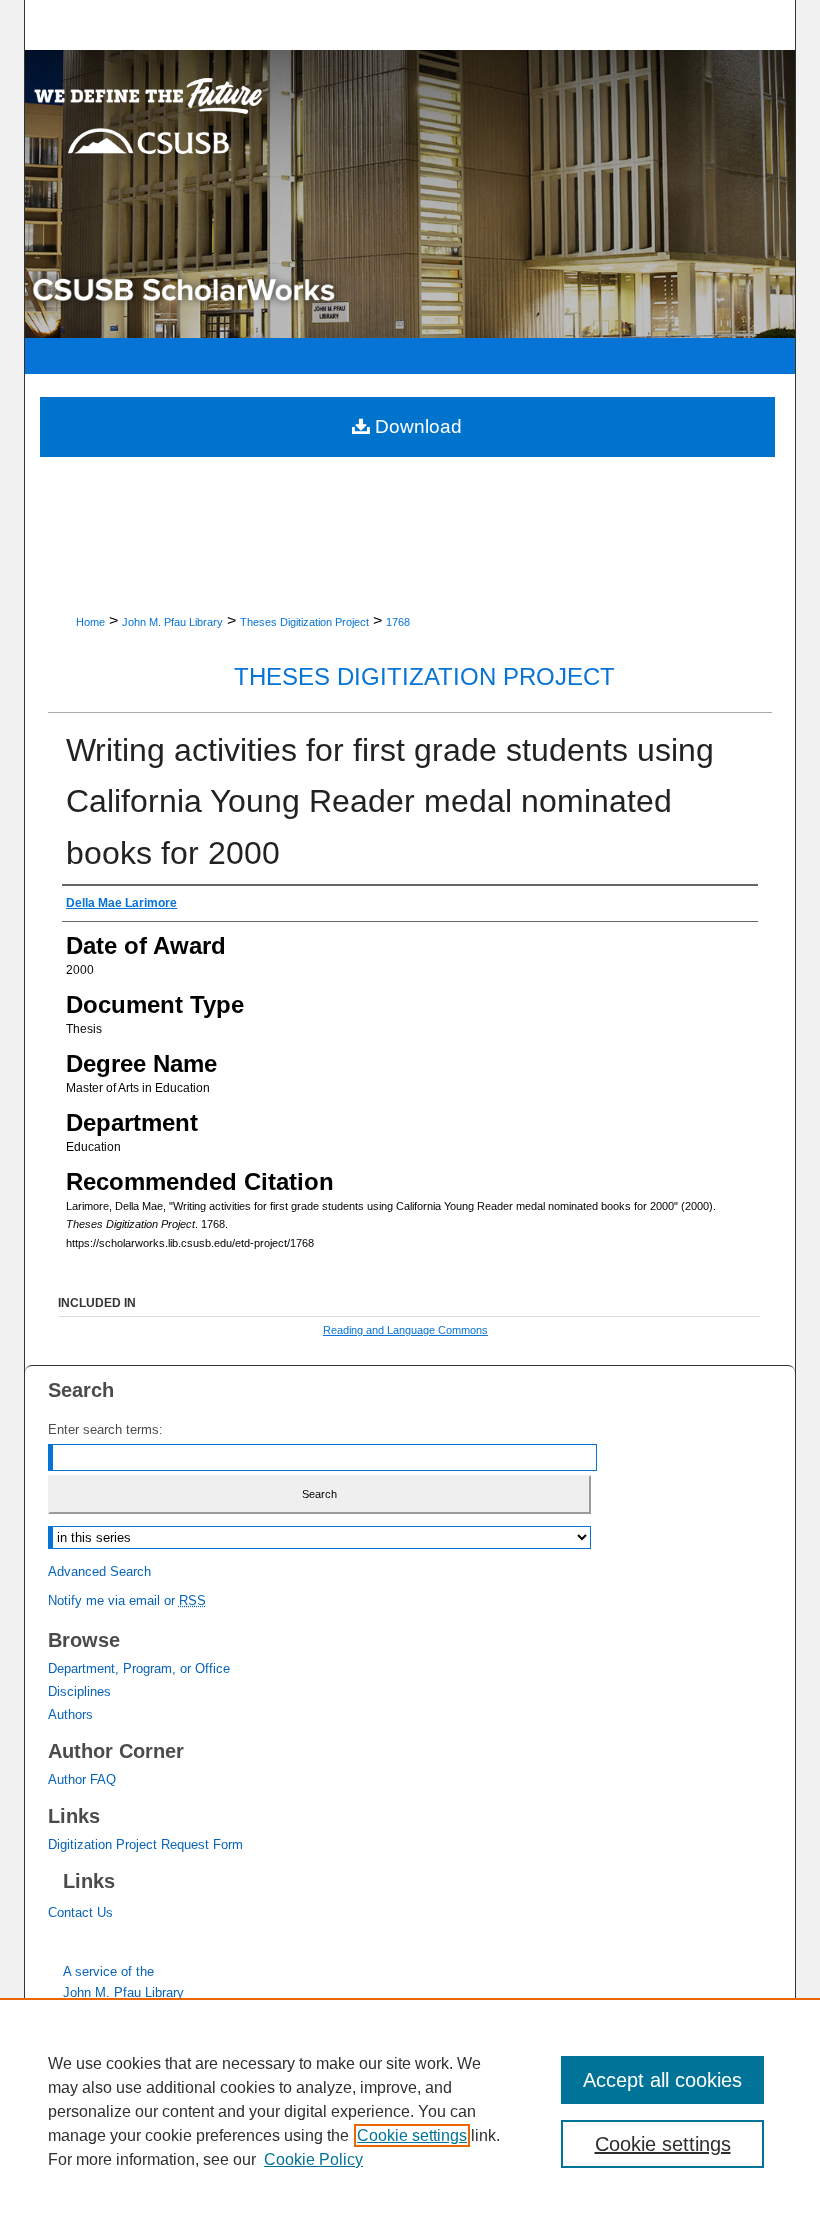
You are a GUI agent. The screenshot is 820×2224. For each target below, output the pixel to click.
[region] (410, 2111)
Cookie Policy (313, 2159)
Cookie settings (412, 2135)
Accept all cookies (662, 2080)
